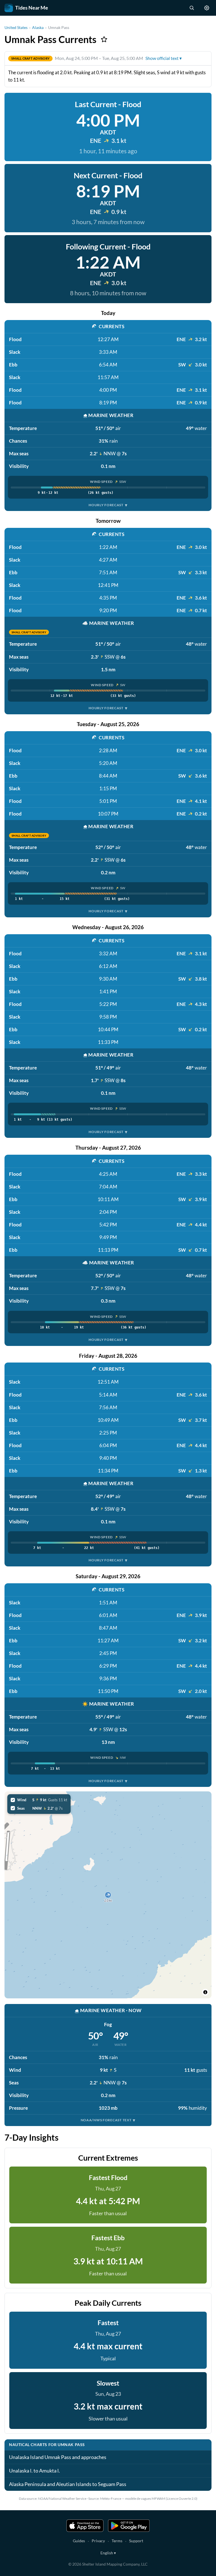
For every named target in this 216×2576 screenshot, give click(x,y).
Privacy (98, 2541)
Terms (117, 2541)
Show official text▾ (164, 58)
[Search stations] (192, 8)
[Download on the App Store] (85, 2526)
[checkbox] (39, 1800)
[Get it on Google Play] (129, 2526)
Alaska (38, 27)
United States (16, 27)
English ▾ (108, 2553)
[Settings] (207, 8)
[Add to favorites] (104, 39)
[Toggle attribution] (205, 1992)
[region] (108, 1895)
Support (136, 2541)
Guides (79, 2541)
